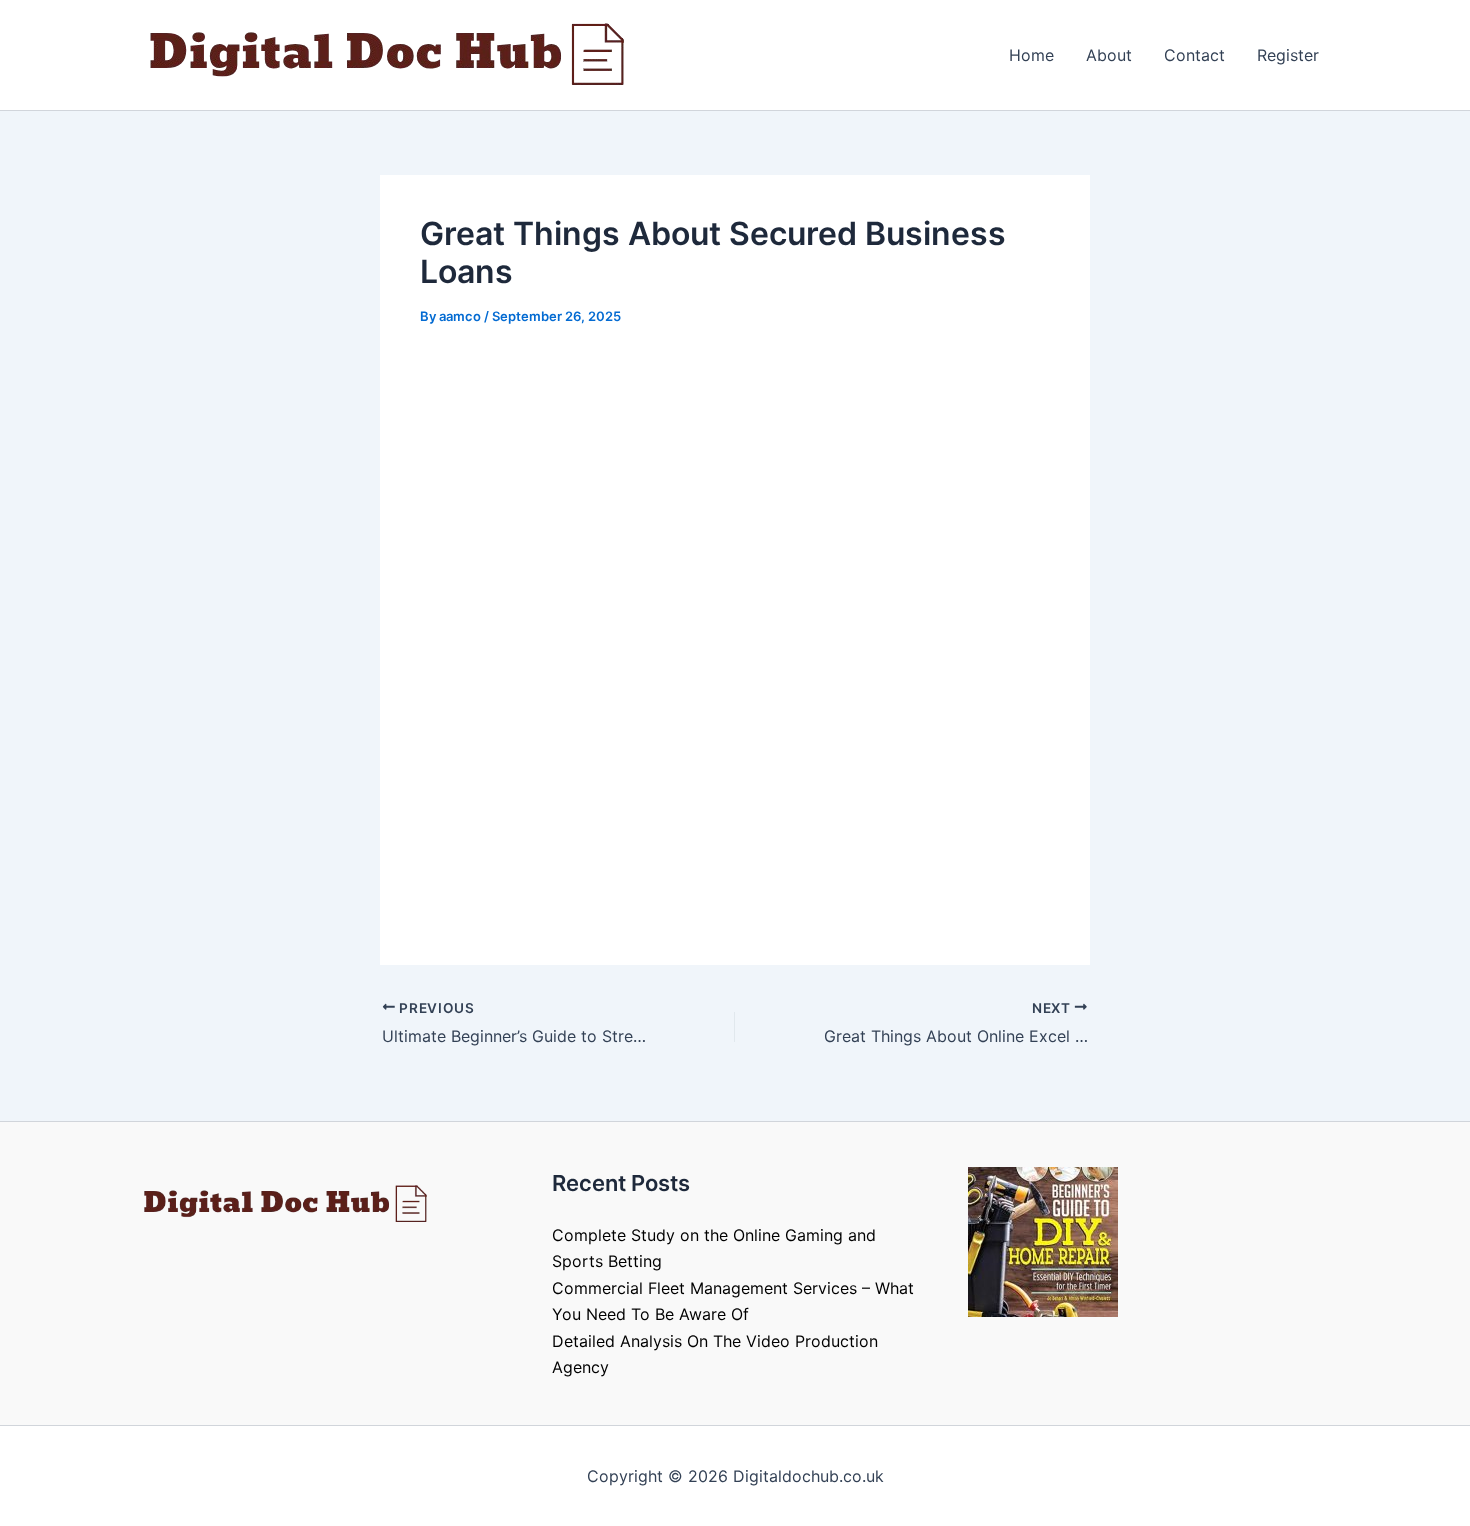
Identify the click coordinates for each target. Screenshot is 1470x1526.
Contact (1194, 55)
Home (1031, 55)
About (1109, 55)
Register (1288, 55)
